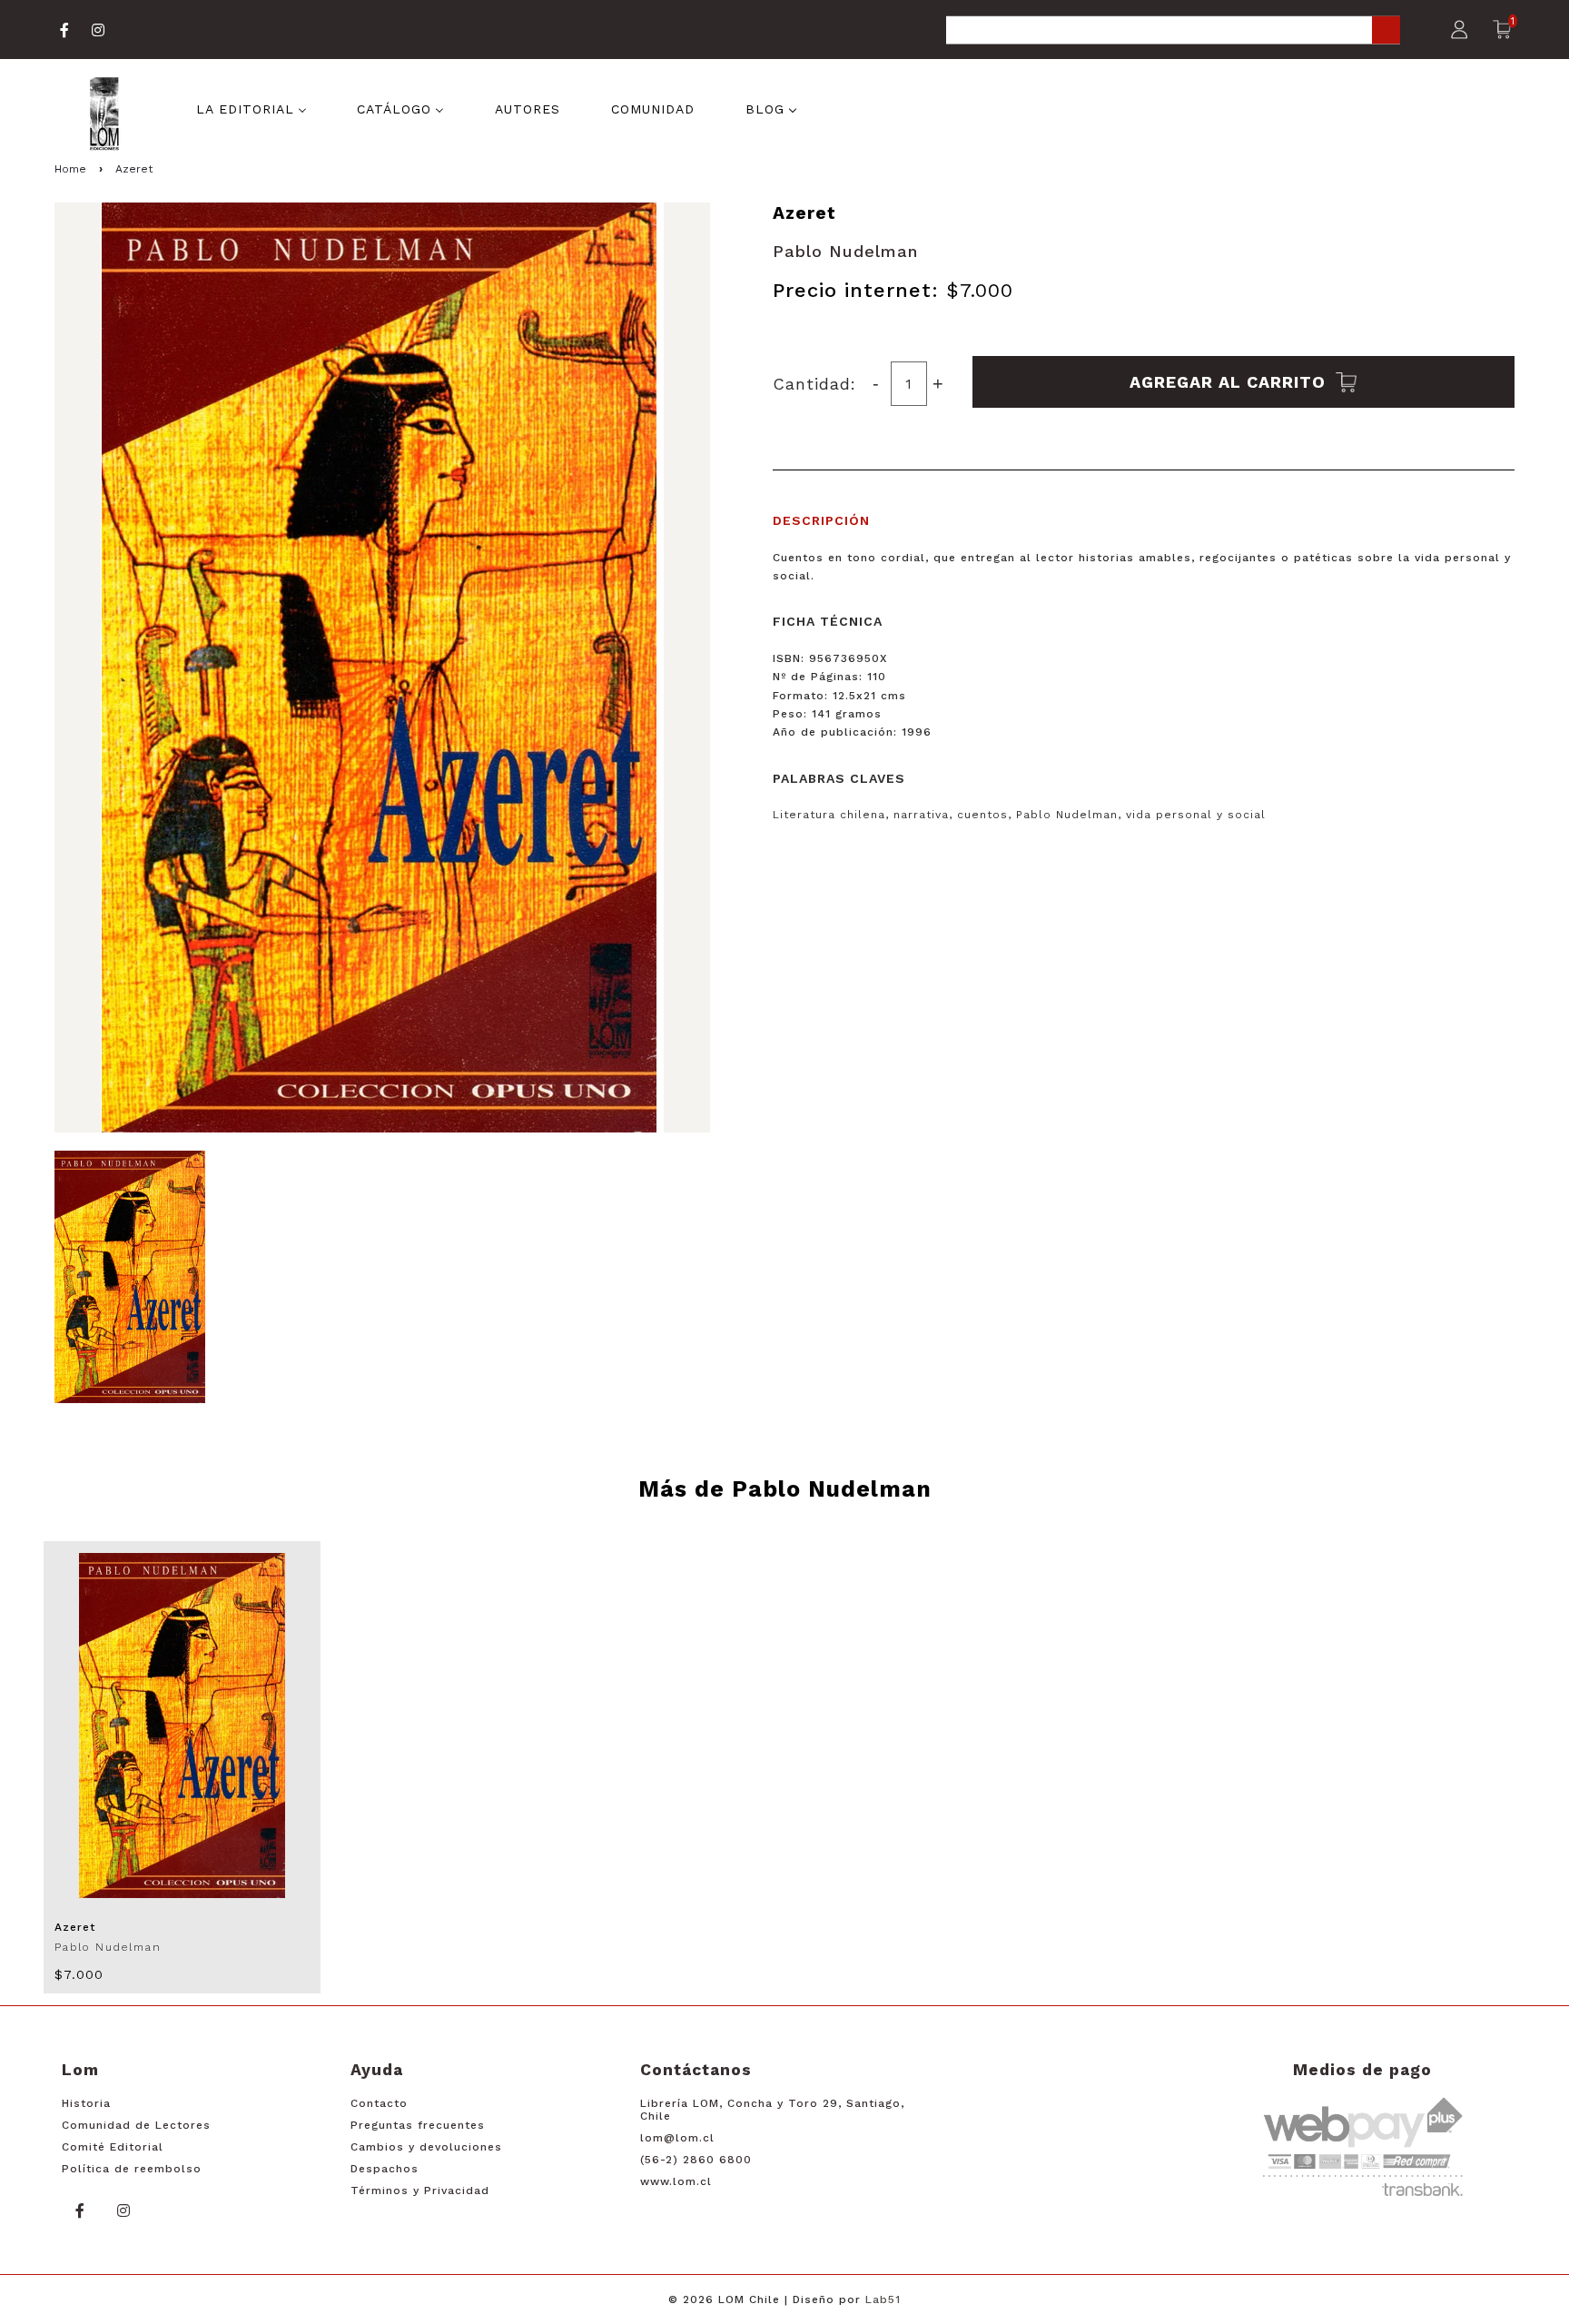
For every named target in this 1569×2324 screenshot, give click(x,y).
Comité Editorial (113, 2147)
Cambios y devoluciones (426, 2147)
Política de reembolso (132, 2169)
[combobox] (1173, 31)
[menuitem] (252, 107)
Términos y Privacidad (420, 2190)
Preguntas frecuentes (418, 2125)
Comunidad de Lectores (136, 2125)
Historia (86, 2103)
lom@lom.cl (677, 2138)
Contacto (379, 2103)
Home (70, 169)
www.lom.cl (676, 2181)
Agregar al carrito (1230, 382)
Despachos (385, 2169)
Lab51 (883, 2299)
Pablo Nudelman (845, 251)
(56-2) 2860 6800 (696, 2160)
